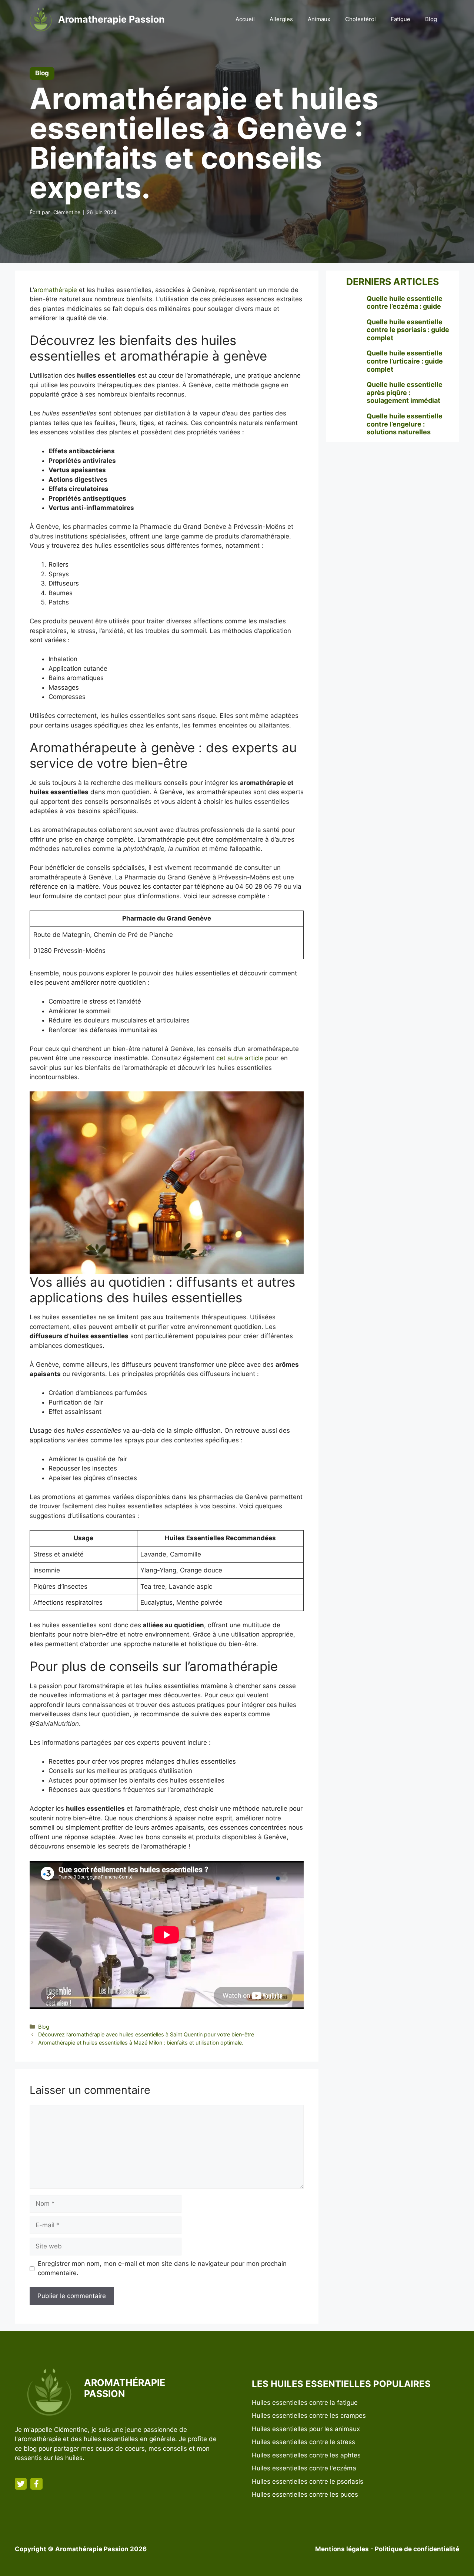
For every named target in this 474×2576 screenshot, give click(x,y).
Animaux (319, 19)
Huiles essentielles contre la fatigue (305, 2403)
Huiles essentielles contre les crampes (309, 2416)
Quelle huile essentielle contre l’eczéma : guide (405, 303)
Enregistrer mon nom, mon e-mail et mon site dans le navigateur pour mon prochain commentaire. (162, 2268)
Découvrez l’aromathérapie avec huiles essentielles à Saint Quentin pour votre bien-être (146, 2034)
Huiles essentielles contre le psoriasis (308, 2481)
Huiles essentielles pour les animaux (306, 2429)
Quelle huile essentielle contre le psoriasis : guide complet (408, 330)
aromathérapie (55, 290)
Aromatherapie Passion (111, 19)
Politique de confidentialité (417, 2549)
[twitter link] (21, 2484)
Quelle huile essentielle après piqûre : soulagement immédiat (405, 392)
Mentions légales (342, 2549)
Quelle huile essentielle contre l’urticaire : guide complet (405, 361)
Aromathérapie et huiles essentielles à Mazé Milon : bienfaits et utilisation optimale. (141, 2043)
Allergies (281, 19)
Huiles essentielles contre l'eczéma (304, 2468)
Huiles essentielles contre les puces (305, 2494)
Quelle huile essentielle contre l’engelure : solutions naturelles (405, 424)
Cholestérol (360, 19)
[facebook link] (36, 2484)
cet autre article (240, 1058)
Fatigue (400, 19)
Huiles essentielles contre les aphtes (306, 2455)
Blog (431, 19)
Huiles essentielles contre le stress (303, 2442)
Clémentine (67, 212)
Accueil (245, 19)
